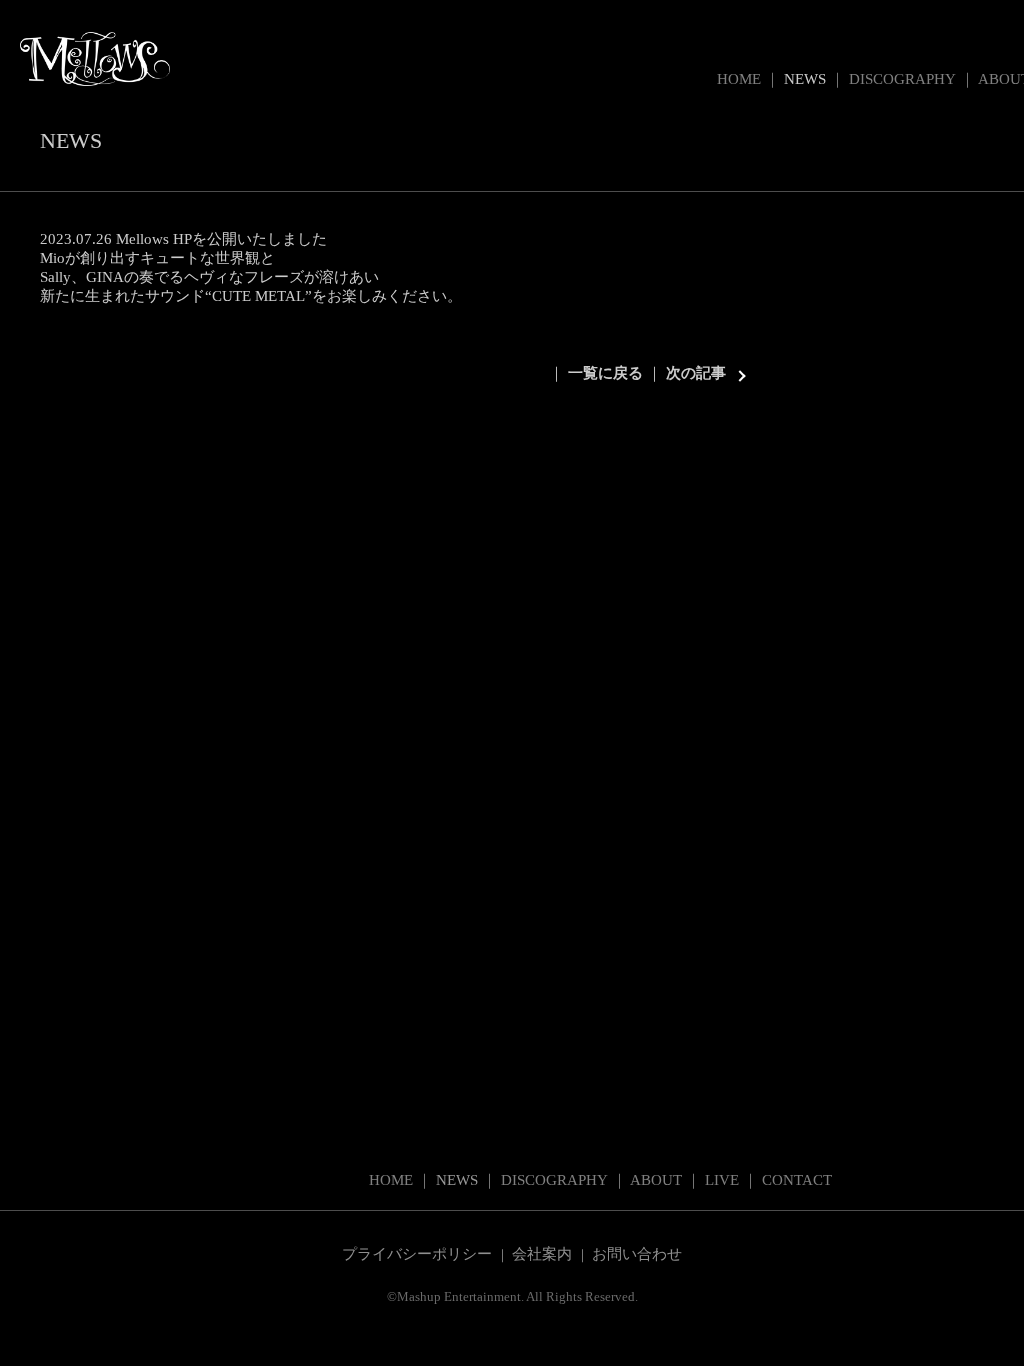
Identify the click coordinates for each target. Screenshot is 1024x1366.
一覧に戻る (605, 373)
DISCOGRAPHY (902, 79)
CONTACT (797, 1180)
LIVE (722, 1180)
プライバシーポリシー (417, 1254)
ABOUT (656, 1180)
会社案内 (542, 1254)
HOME (739, 79)
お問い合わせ (637, 1254)
